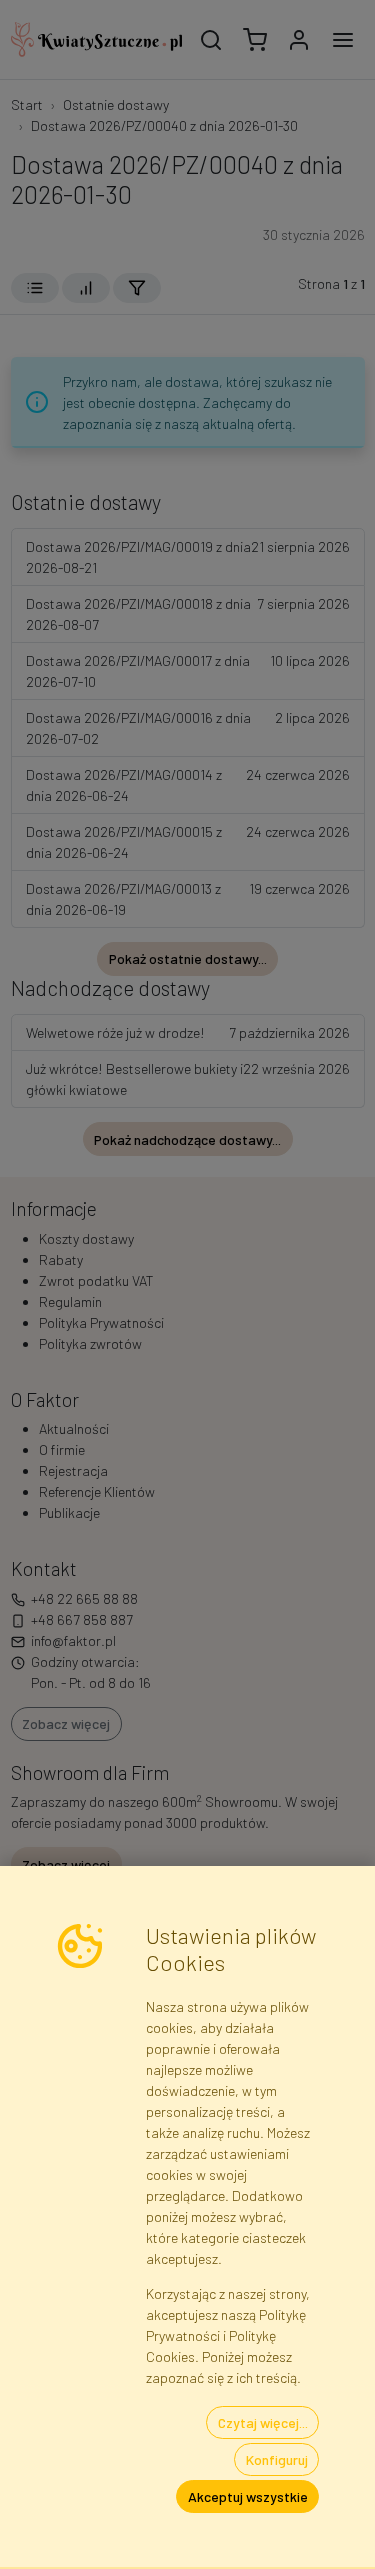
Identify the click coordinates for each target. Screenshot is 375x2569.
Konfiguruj (277, 2459)
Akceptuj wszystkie (248, 2496)
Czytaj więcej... (263, 2422)
